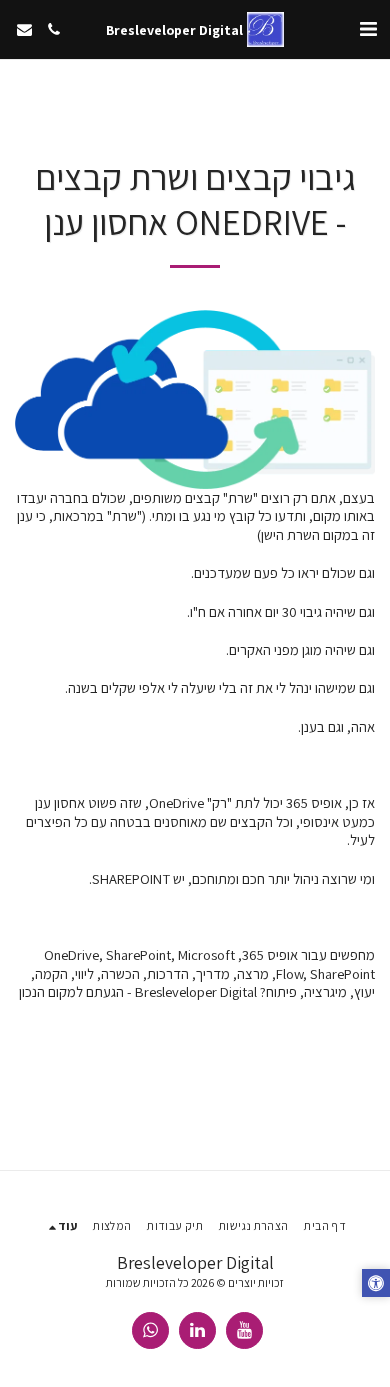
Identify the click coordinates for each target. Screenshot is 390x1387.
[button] (368, 29)
